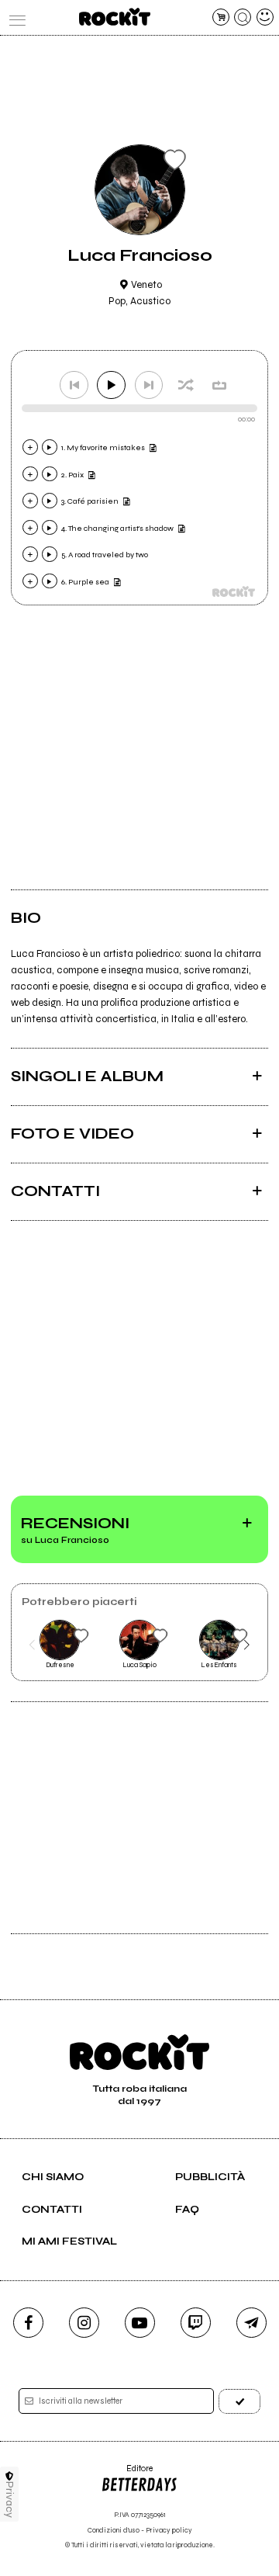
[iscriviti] (239, 2401)
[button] (32, 1645)
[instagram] (84, 2323)
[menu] (14, 17)
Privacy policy (169, 2531)
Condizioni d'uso (114, 2531)
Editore (127, 2474)
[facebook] (28, 2323)
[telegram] (251, 2323)
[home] (114, 17)
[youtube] (140, 2323)
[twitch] (196, 2323)
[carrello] (221, 17)
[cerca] (243, 17)
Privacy (10, 2500)
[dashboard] (265, 17)
